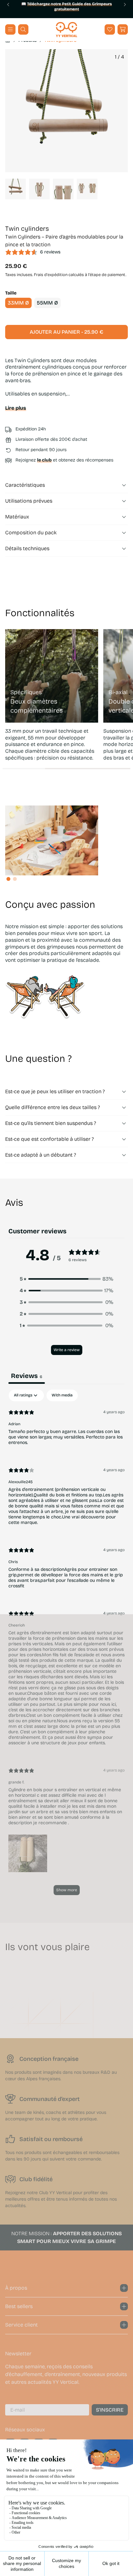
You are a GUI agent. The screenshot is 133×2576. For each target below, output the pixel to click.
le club (44, 460)
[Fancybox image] (66, 111)
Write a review (67, 1350)
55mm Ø (47, 303)
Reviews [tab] (27, 1376)
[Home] (66, 30)
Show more (67, 1890)
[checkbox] (62, 1395)
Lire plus (16, 408)
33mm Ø (18, 303)
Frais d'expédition (51, 275)
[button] (123, 29)
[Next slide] (125, 5)
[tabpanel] (66, 1645)
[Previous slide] (8, 5)
